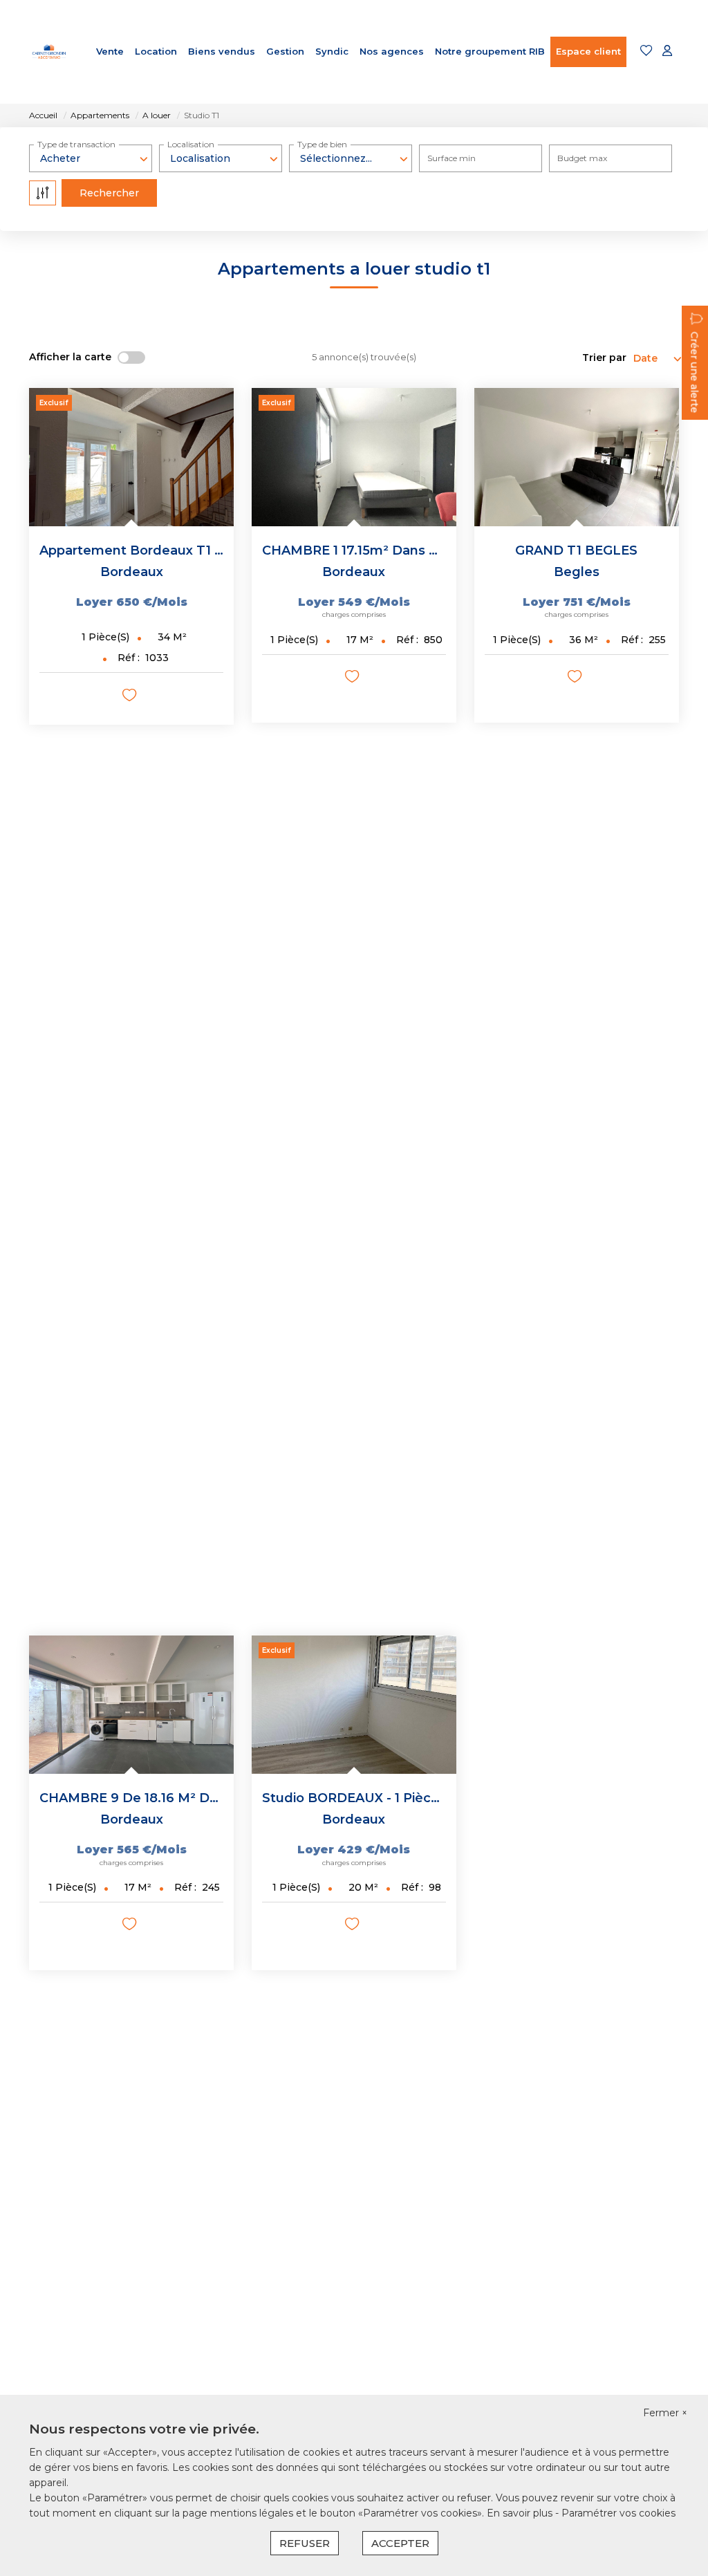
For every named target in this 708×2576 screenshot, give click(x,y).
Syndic (332, 51)
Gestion (285, 51)
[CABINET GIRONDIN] (49, 52)
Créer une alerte (694, 372)
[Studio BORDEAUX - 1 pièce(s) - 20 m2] (354, 1705)
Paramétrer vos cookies (618, 2513)
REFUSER (305, 2543)
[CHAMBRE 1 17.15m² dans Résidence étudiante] (354, 457)
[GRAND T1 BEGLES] (577, 457)
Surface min (451, 158)
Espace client (588, 51)
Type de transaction (76, 144)
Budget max (582, 158)
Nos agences (392, 51)
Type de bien (322, 144)
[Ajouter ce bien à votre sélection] (131, 697)
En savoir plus (521, 2513)
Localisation (191, 144)
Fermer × (665, 2413)
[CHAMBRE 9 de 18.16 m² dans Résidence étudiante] (131, 1705)
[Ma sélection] (646, 52)
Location (156, 51)
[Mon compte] (667, 52)
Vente (110, 51)
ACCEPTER (400, 2543)
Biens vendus (222, 51)
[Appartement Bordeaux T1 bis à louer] (131, 457)
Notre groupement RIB (490, 51)
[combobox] (91, 158)
